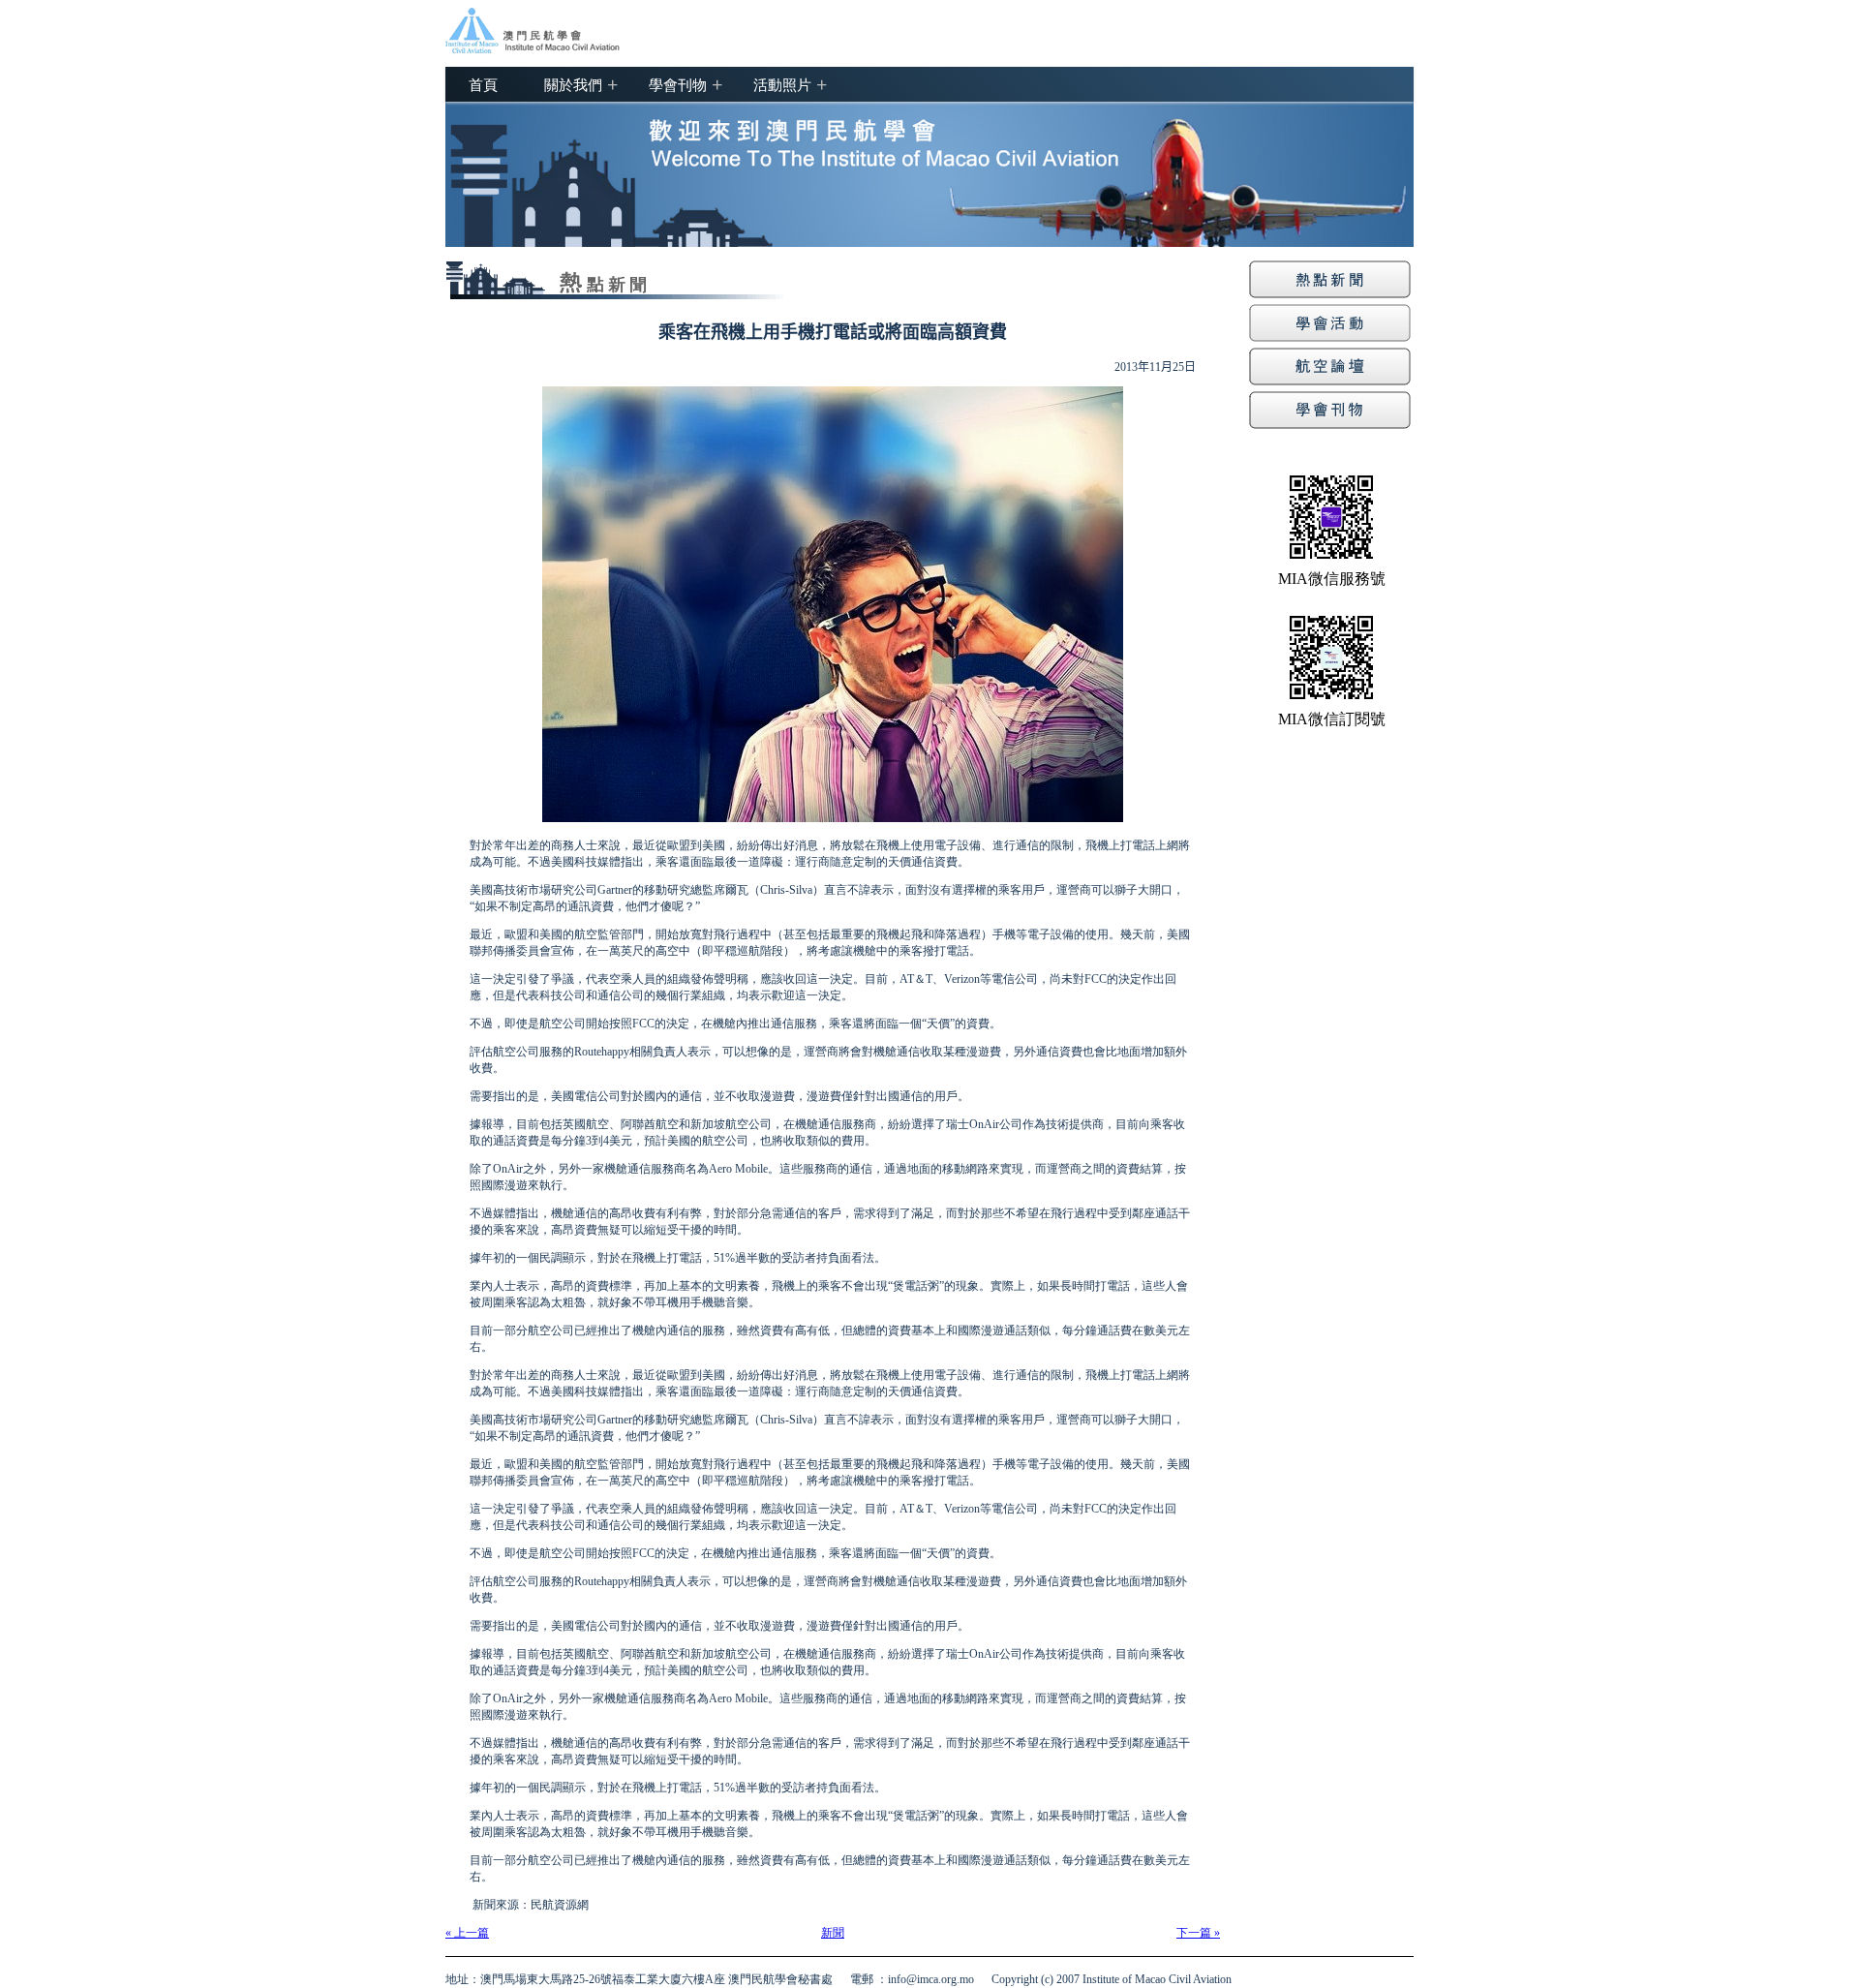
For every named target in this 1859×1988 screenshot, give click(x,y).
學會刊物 (678, 84)
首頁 (483, 84)
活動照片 (782, 84)
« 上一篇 (467, 1933)
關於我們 (573, 84)
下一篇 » (1198, 1933)
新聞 (833, 1933)
